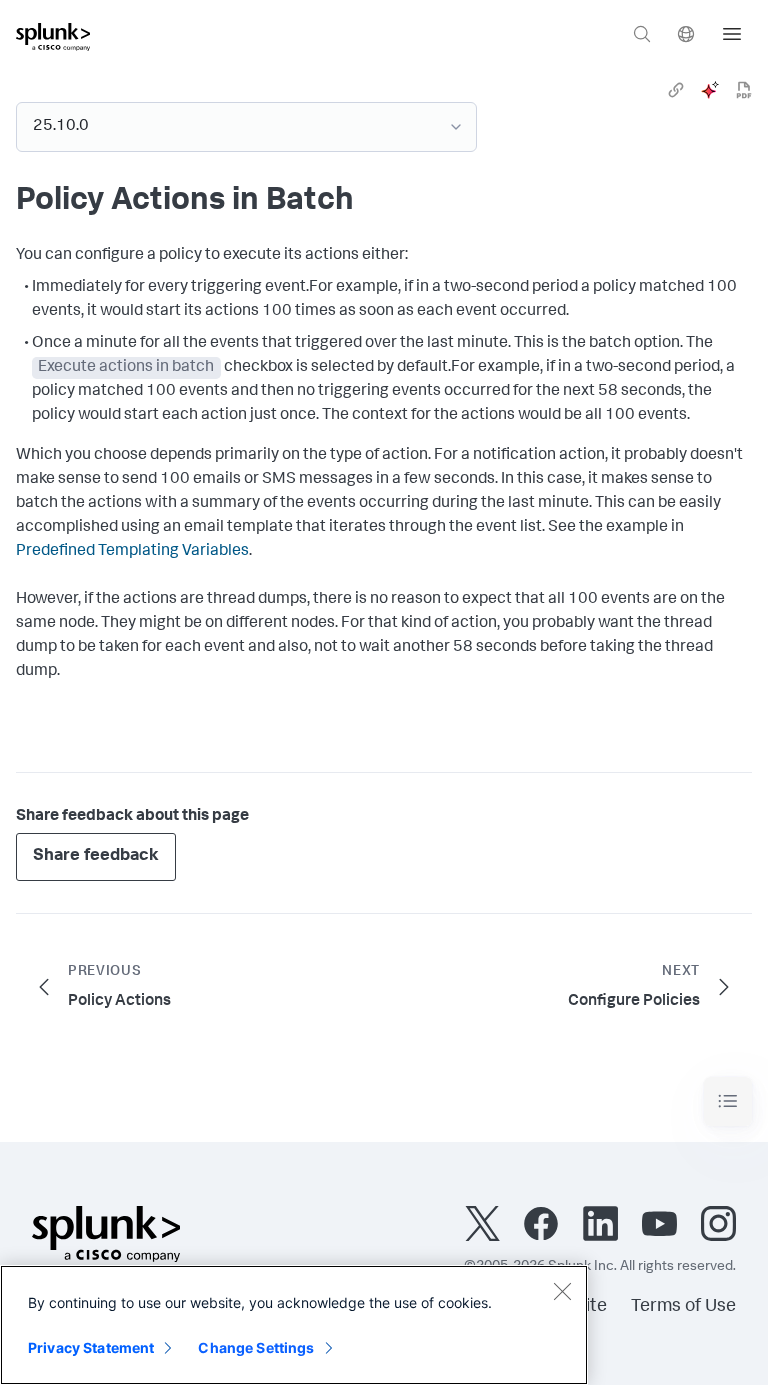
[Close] (562, 1291)
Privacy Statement (91, 1347)
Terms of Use (683, 1307)
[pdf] (744, 90)
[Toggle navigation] (728, 1101)
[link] (676, 90)
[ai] (710, 90)
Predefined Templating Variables (132, 552)
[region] (294, 1325)
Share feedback (96, 856)
